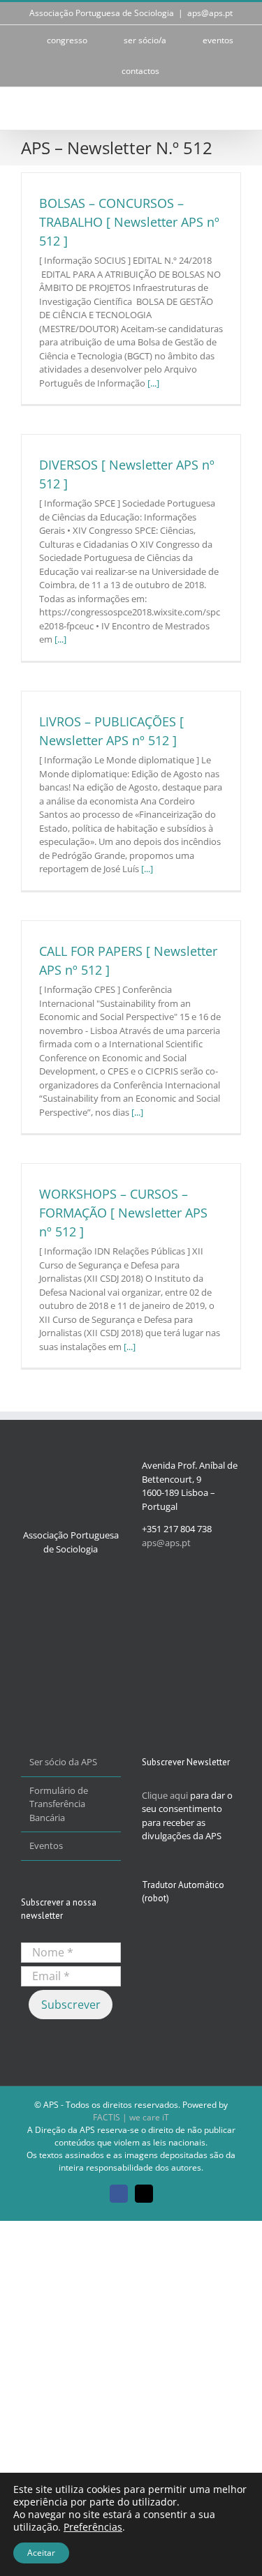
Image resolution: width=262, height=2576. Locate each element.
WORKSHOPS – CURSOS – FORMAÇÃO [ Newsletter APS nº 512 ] (123, 1213)
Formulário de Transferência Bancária (59, 1804)
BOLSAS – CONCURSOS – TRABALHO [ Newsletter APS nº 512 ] (129, 222)
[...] (153, 383)
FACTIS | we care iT (131, 2117)
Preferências (93, 2527)
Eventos (46, 1845)
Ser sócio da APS (63, 1762)
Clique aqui (165, 1795)
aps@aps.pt (210, 13)
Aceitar (41, 2553)
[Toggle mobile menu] (235, 108)
